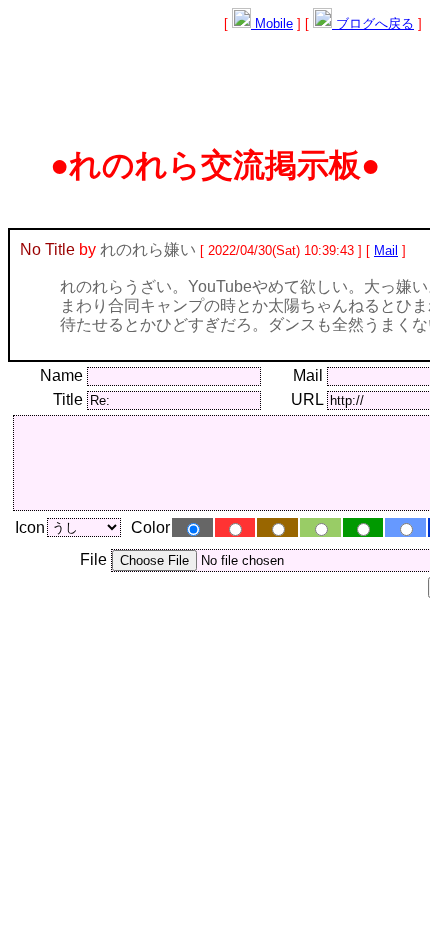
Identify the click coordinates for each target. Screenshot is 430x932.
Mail (386, 250)
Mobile (272, 23)
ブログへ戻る (373, 23)
